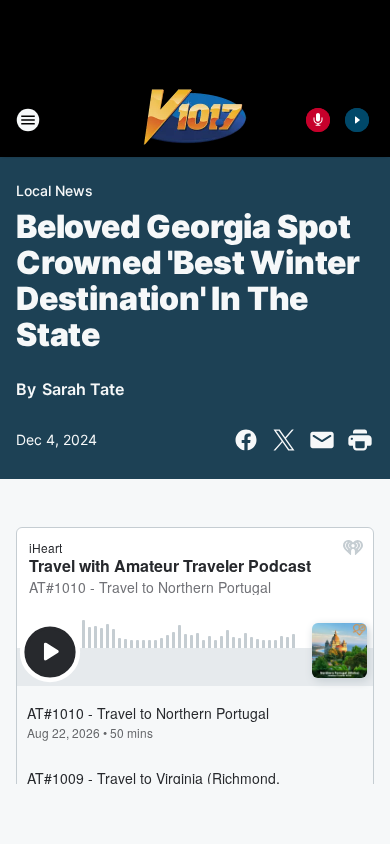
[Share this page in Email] (322, 440)
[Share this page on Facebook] (246, 440)
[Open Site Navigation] (28, 120)
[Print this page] (360, 440)
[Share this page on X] (284, 440)
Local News (54, 190)
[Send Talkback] (318, 120)
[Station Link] (195, 120)
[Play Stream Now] (357, 120)
